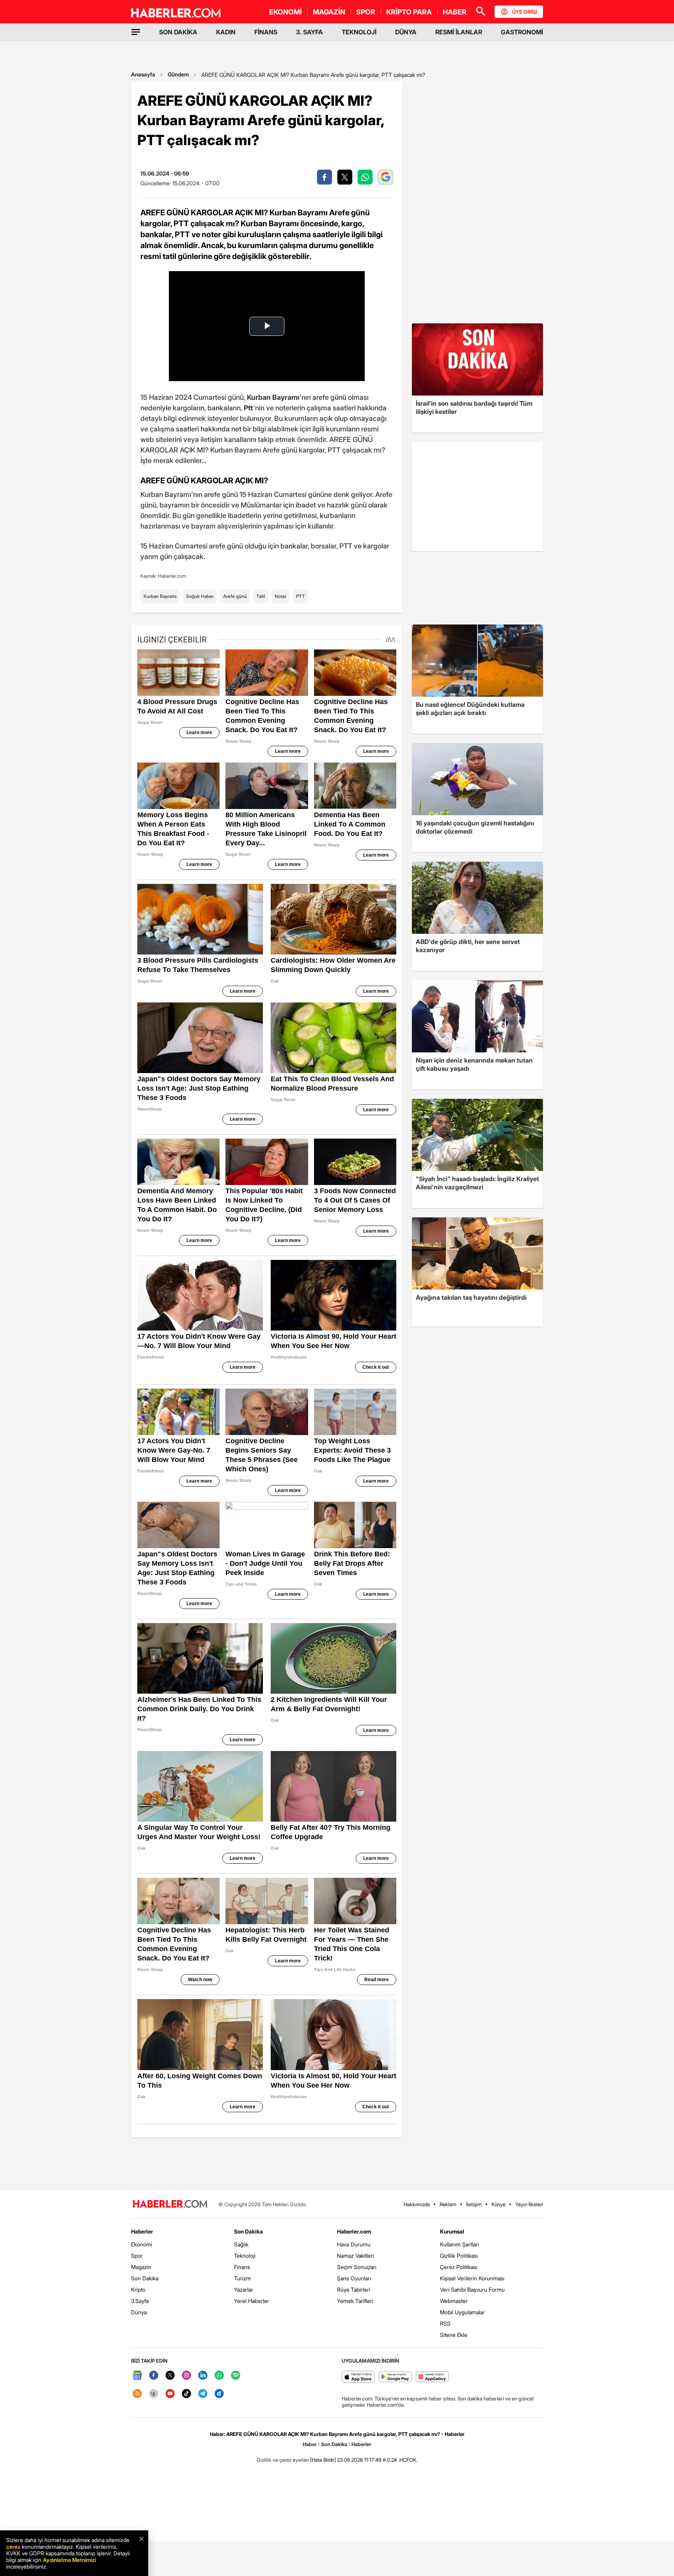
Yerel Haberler (252, 2301)
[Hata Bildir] (323, 2460)
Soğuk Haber (200, 596)
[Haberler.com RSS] (137, 2394)
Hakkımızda (417, 2204)
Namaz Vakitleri (356, 2256)
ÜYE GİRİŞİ (525, 12)
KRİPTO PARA (409, 12)
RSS (445, 2323)
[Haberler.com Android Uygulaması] (395, 2377)
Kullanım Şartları (459, 2244)
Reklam (448, 2204)
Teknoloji (245, 2256)
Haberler (142, 2231)
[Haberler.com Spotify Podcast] (236, 2376)
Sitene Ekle (454, 2335)
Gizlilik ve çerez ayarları (283, 2460)
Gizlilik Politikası (459, 2256)
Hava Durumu (354, 2244)
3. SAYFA (310, 32)
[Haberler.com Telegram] (203, 2394)
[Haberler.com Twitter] (170, 2376)
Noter (281, 596)
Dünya (139, 2312)
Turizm (242, 2278)
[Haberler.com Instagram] (186, 2376)
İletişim (474, 2204)
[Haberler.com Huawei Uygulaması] (432, 2377)
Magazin (141, 2267)
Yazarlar (244, 2289)
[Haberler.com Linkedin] (203, 2376)
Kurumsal (452, 2231)
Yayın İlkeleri (529, 2204)
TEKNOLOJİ (359, 32)
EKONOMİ (286, 12)
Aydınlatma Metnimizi (69, 2560)
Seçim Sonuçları (357, 2267)
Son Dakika (145, 2278)
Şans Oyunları (354, 2278)
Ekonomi (142, 2244)
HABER (455, 12)
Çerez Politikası (459, 2267)
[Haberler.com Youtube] (170, 2394)
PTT (301, 596)
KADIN (226, 32)
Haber (310, 2444)
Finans (242, 2267)
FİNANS (266, 32)
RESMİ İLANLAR (459, 32)
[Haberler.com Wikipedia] (154, 2394)
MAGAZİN (329, 12)
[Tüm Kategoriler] (136, 32)
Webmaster (454, 2301)
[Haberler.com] (170, 2204)
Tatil (261, 596)
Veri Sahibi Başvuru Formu (472, 2289)
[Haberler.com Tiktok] (186, 2394)
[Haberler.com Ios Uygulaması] (358, 2377)
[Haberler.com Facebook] (154, 2376)
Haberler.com (354, 2231)
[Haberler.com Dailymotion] (219, 2394)
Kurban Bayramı (160, 596)
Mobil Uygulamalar (462, 2312)
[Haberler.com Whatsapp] (219, 2376)
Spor (137, 2256)
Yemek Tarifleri (355, 2301)
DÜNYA (406, 32)
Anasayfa (143, 74)
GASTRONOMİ (522, 32)
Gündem (178, 74)
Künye (498, 2204)
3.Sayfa (140, 2301)
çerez (13, 2547)
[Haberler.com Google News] (137, 2376)
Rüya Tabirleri (354, 2289)
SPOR (366, 12)
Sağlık (241, 2244)
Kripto (138, 2289)
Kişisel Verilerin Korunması (472, 2278)
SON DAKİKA (178, 32)
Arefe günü (235, 596)
